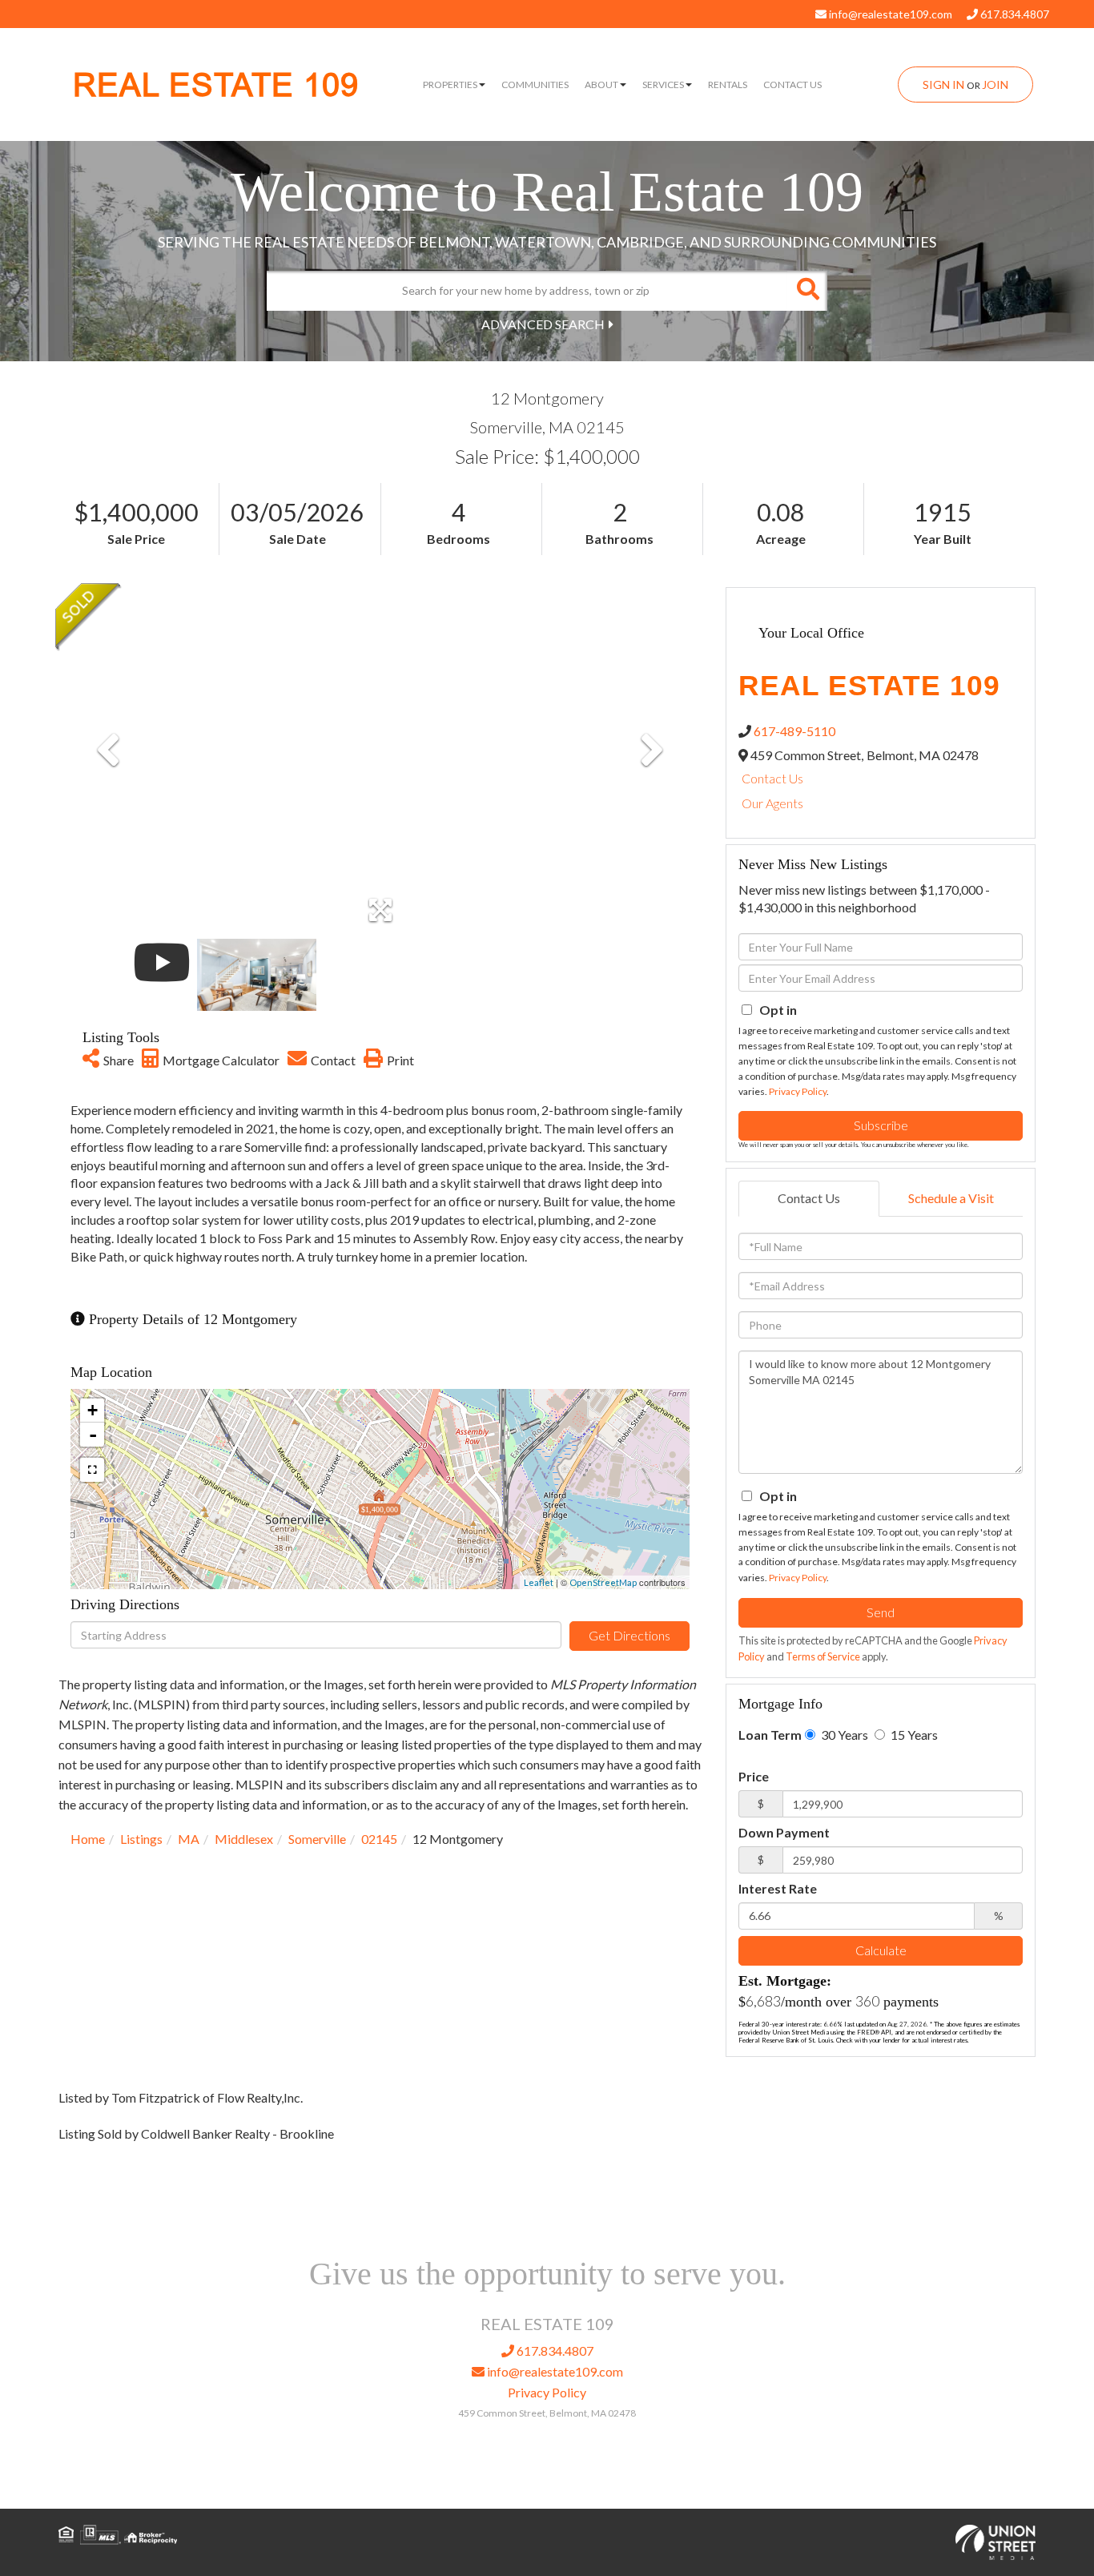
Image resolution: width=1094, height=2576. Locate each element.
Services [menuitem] (663, 85)
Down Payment (784, 1832)
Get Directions (629, 1635)
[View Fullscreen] (92, 1470)
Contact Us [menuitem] (792, 85)
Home (88, 1839)
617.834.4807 (1014, 14)
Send (881, 1612)
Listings (141, 1839)
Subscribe (881, 1125)
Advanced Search (543, 324)
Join (995, 85)
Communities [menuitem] (535, 85)
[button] (807, 291)
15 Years (913, 1735)
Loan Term (770, 1735)
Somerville (317, 1839)
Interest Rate (778, 1888)
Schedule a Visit (951, 1198)
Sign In (943, 85)
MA (189, 1839)
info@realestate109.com (889, 14)
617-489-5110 (794, 731)
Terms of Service (823, 1656)
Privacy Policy (798, 1091)
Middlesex (244, 1839)
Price (754, 1776)
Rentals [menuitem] (728, 85)
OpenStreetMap (603, 1582)
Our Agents (772, 803)
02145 (379, 1839)
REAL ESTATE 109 (216, 85)
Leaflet (539, 1582)
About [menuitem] (601, 85)
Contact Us (772, 778)
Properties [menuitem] (450, 85)
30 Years (843, 1735)
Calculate (881, 1950)
